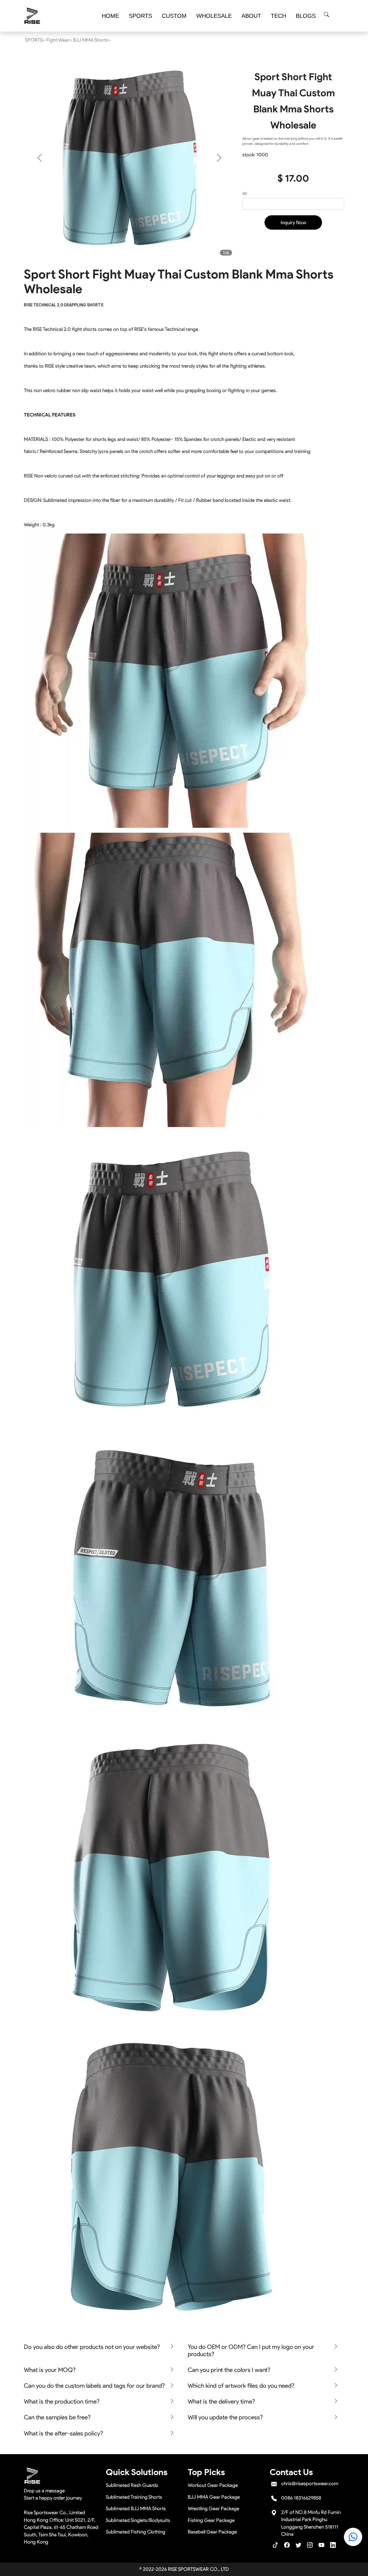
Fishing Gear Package (211, 2520)
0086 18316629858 (301, 2498)
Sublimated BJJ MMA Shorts (136, 2508)
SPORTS (140, 16)
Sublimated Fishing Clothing (136, 2532)
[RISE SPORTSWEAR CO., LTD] (32, 16)
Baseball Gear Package (212, 2532)
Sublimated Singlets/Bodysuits (138, 2520)
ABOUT (251, 16)
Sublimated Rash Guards (132, 2485)
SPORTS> (35, 40)
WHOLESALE (214, 16)
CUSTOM (174, 16)
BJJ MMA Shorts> (92, 40)
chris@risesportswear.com (310, 2483)
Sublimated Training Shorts (134, 2497)
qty (245, 193)
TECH (278, 16)
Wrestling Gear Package (213, 2508)
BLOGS (306, 16)
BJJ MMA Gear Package (214, 2497)
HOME (110, 16)
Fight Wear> (59, 40)
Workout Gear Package (213, 2485)
